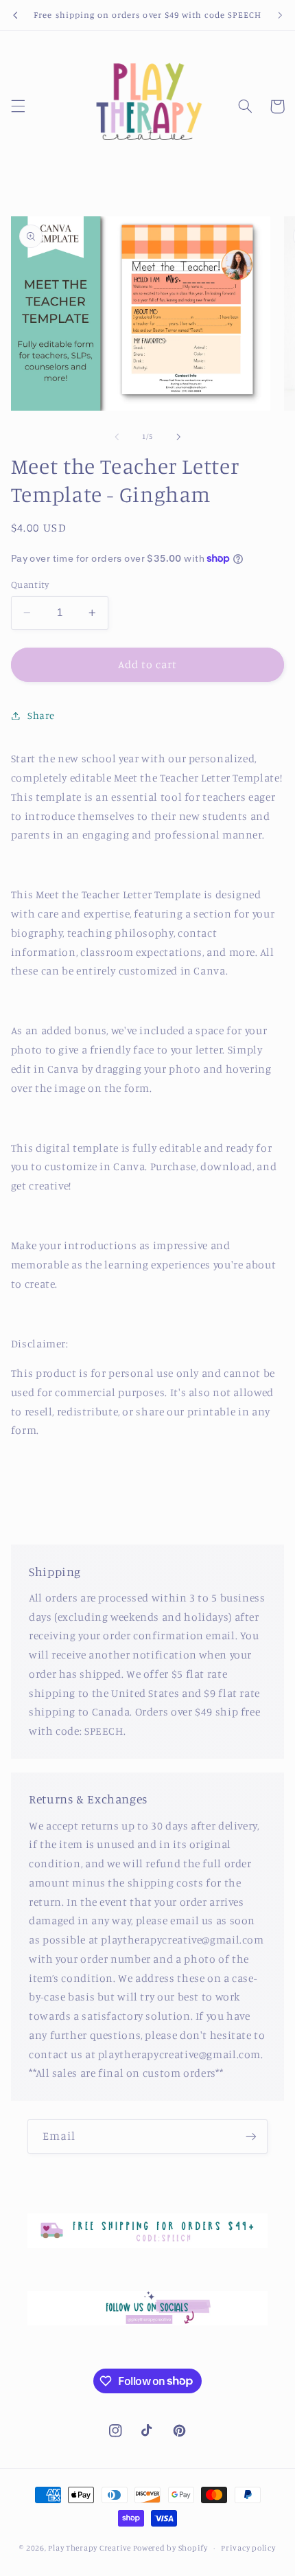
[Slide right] (178, 437)
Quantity (30, 584)
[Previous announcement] (15, 15)
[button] (18, 106)
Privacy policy (248, 2548)
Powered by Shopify (170, 2548)
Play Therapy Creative (89, 2548)
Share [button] (41, 715)
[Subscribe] (251, 2136)
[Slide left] (117, 437)
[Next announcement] (280, 15)
